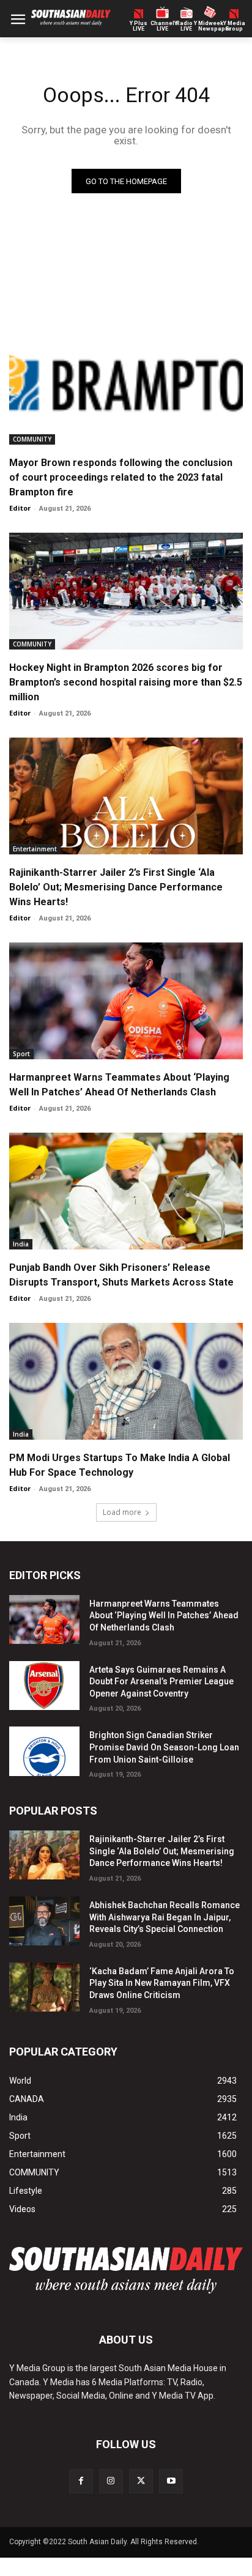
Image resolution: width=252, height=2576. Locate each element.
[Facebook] (81, 2481)
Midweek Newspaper (210, 26)
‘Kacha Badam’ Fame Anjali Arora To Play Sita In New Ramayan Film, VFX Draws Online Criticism (162, 1983)
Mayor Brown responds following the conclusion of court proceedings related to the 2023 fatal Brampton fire (121, 477)
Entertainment (35, 849)
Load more (122, 1512)
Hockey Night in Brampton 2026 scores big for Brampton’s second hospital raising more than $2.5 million (126, 682)
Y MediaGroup (234, 26)
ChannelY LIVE (162, 26)
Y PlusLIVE (139, 26)
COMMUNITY (32, 439)
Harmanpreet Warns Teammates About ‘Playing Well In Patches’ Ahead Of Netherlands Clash (164, 1616)
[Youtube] (171, 2481)
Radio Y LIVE (187, 26)
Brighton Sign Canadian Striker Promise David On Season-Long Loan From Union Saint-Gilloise (164, 1747)
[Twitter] (141, 2481)
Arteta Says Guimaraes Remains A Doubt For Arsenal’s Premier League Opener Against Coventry (161, 1682)
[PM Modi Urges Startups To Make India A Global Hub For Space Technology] (126, 1381)
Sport (21, 1054)
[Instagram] (111, 2481)
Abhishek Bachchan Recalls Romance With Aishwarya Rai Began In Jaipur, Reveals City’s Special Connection (165, 1917)
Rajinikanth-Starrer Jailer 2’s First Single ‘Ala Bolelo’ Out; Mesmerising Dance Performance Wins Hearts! (116, 887)
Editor (20, 508)
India (21, 1244)
